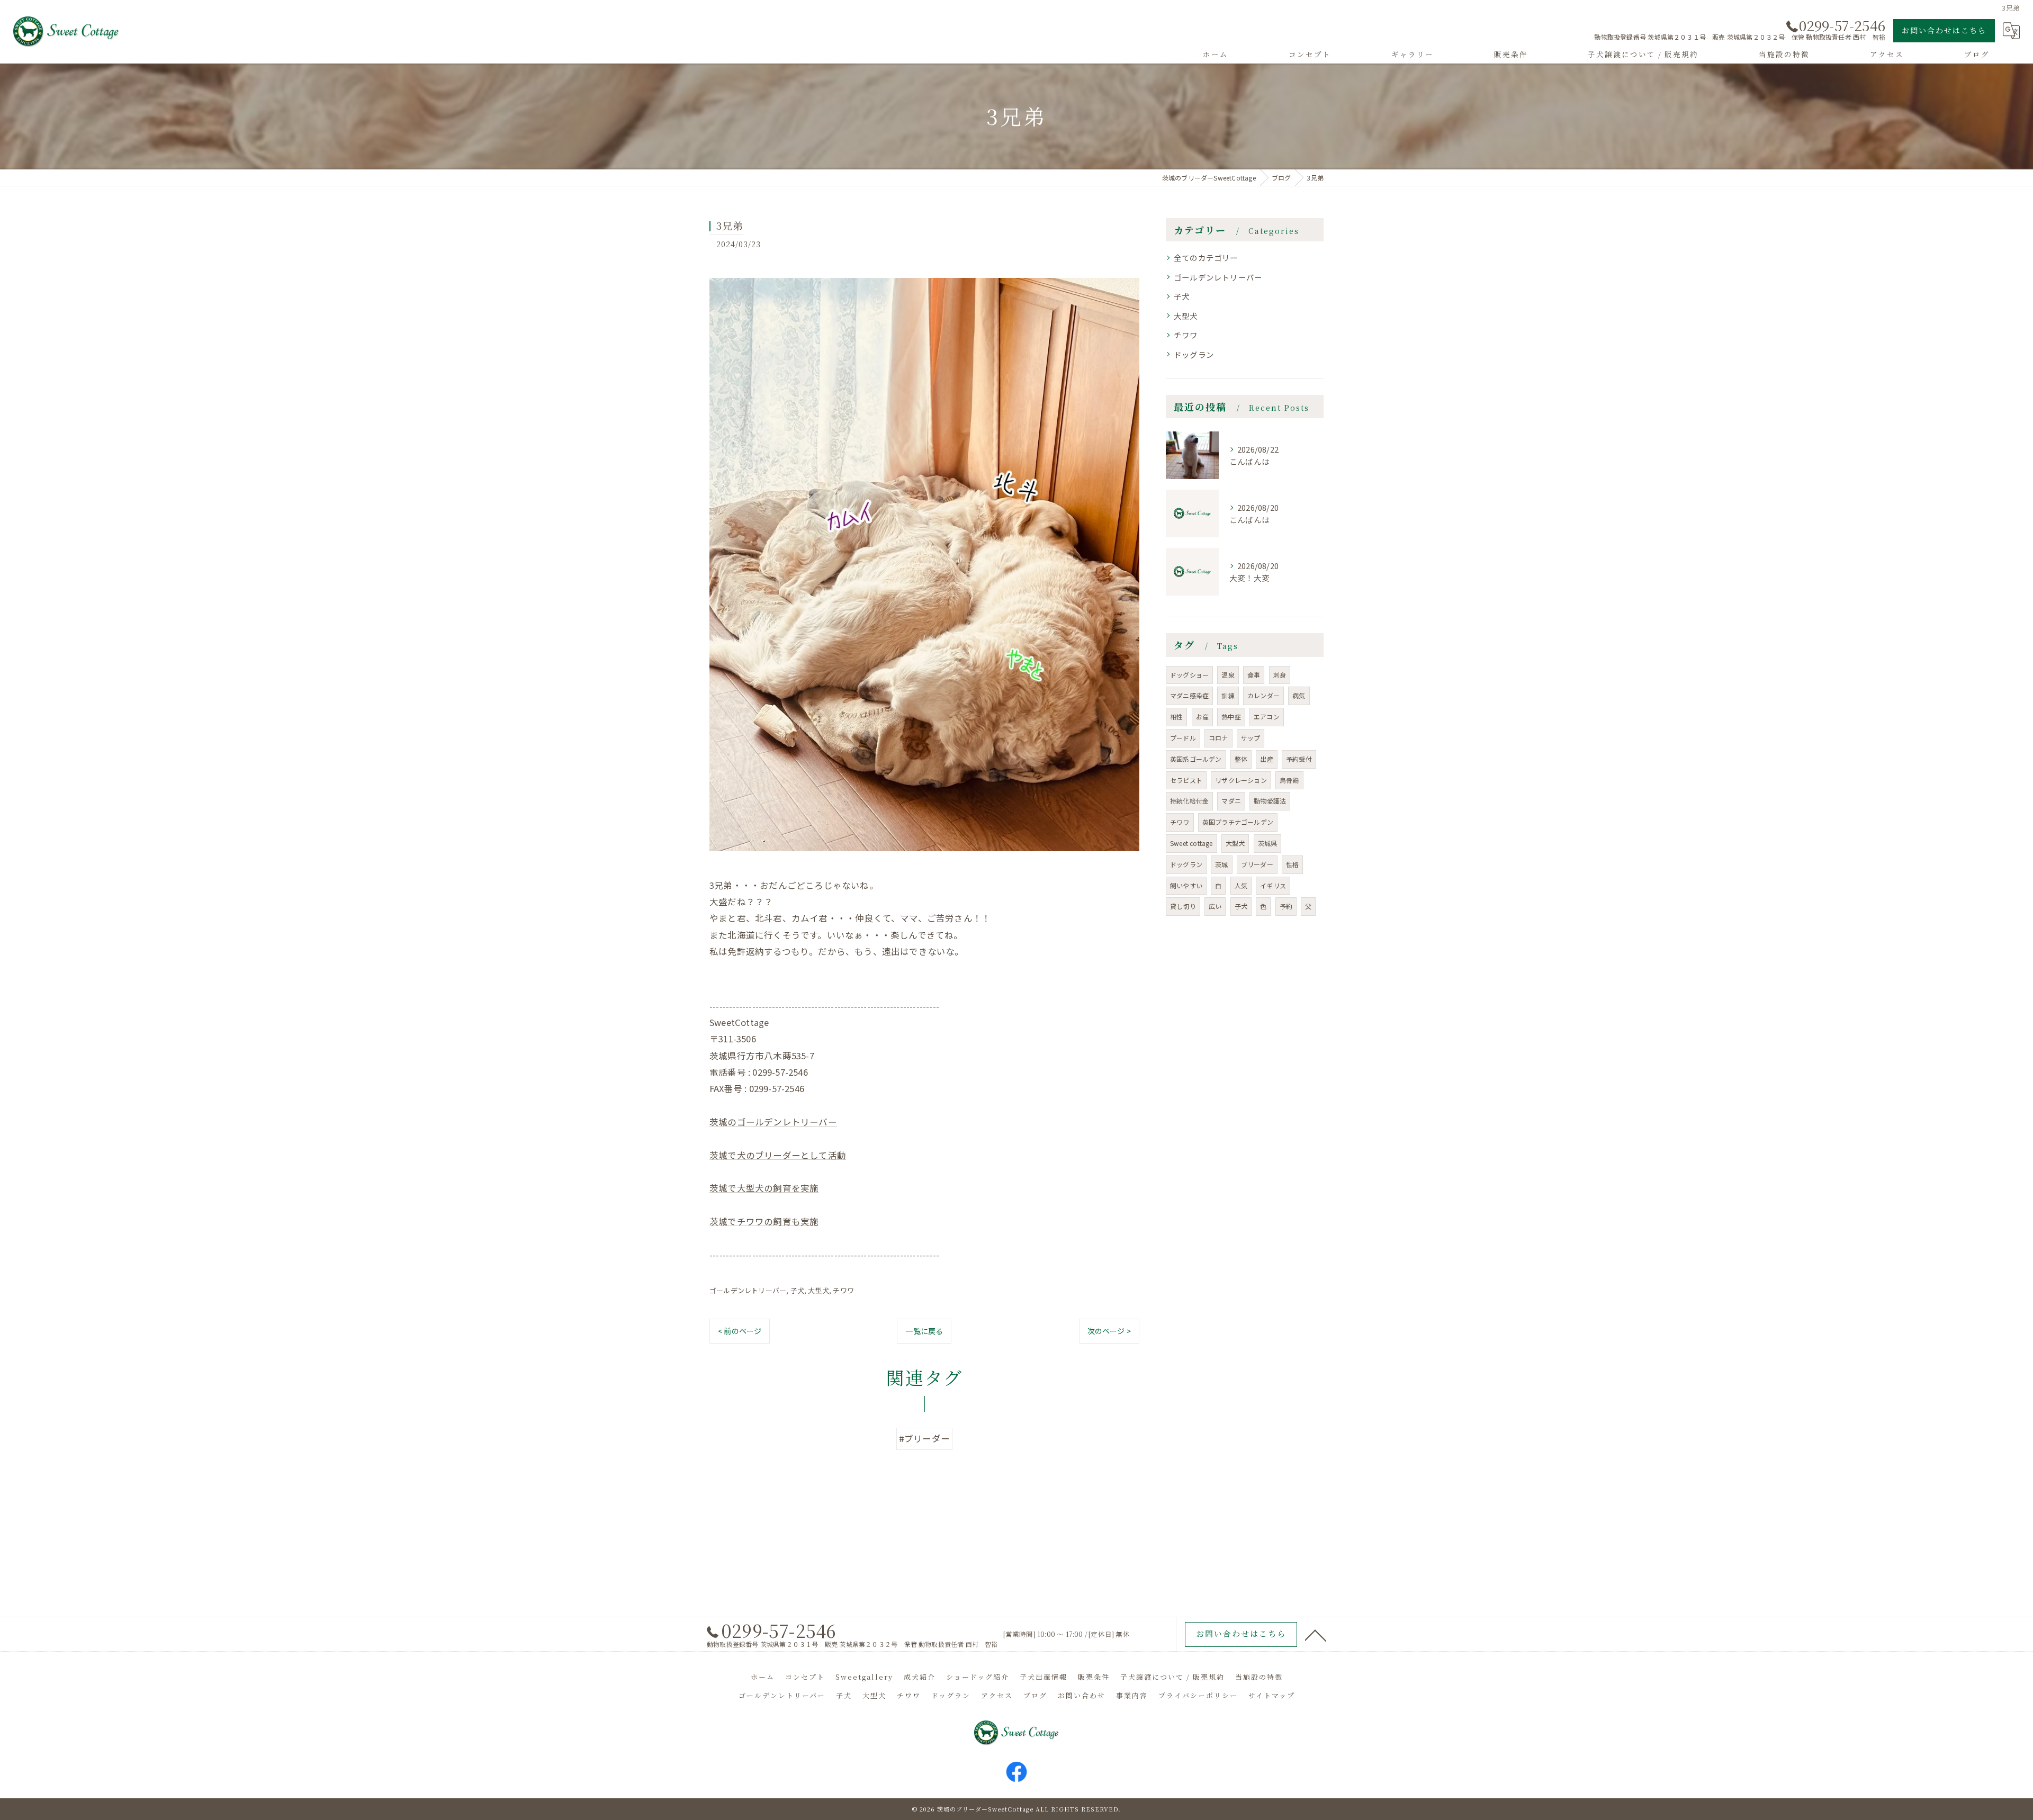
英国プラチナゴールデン (1238, 822)
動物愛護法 (1270, 801)
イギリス (1273, 885)
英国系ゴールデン (1196, 759)
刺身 (1280, 675)
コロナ (1218, 738)
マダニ (1231, 801)
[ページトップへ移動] (1316, 1635)
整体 (1241, 759)
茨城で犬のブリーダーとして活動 (778, 1155)
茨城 (1221, 864)
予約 (1286, 906)
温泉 (1228, 675)
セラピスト (1186, 780)
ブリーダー (1257, 864)
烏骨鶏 (1289, 780)
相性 (1176, 717)
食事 (1254, 675)
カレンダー (1263, 695)
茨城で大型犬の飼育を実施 (764, 1188)
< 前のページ (740, 1331)
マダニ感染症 (1189, 695)
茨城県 (1268, 843)
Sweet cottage (1191, 843)
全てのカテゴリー (1206, 258)
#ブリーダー (924, 1438)
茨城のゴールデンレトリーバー (773, 1122)
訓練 (1228, 695)
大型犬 (818, 1290)
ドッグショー (1189, 675)
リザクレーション (1241, 780)
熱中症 (1231, 717)
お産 (1202, 717)
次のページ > (1109, 1331)
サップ (1251, 738)
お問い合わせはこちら (1944, 30)
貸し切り (1183, 906)
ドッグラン (1194, 354)
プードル (1183, 738)
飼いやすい (1186, 885)
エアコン (1267, 717)
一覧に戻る (924, 1331)
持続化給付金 (1189, 801)
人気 (1241, 885)
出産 (1266, 759)
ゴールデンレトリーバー (748, 1290)
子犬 (797, 1290)
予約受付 (1299, 759)
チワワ (843, 1290)
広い (1215, 906)
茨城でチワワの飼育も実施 (764, 1221)
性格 (1292, 864)
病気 (1299, 695)
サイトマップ (1272, 1695)
